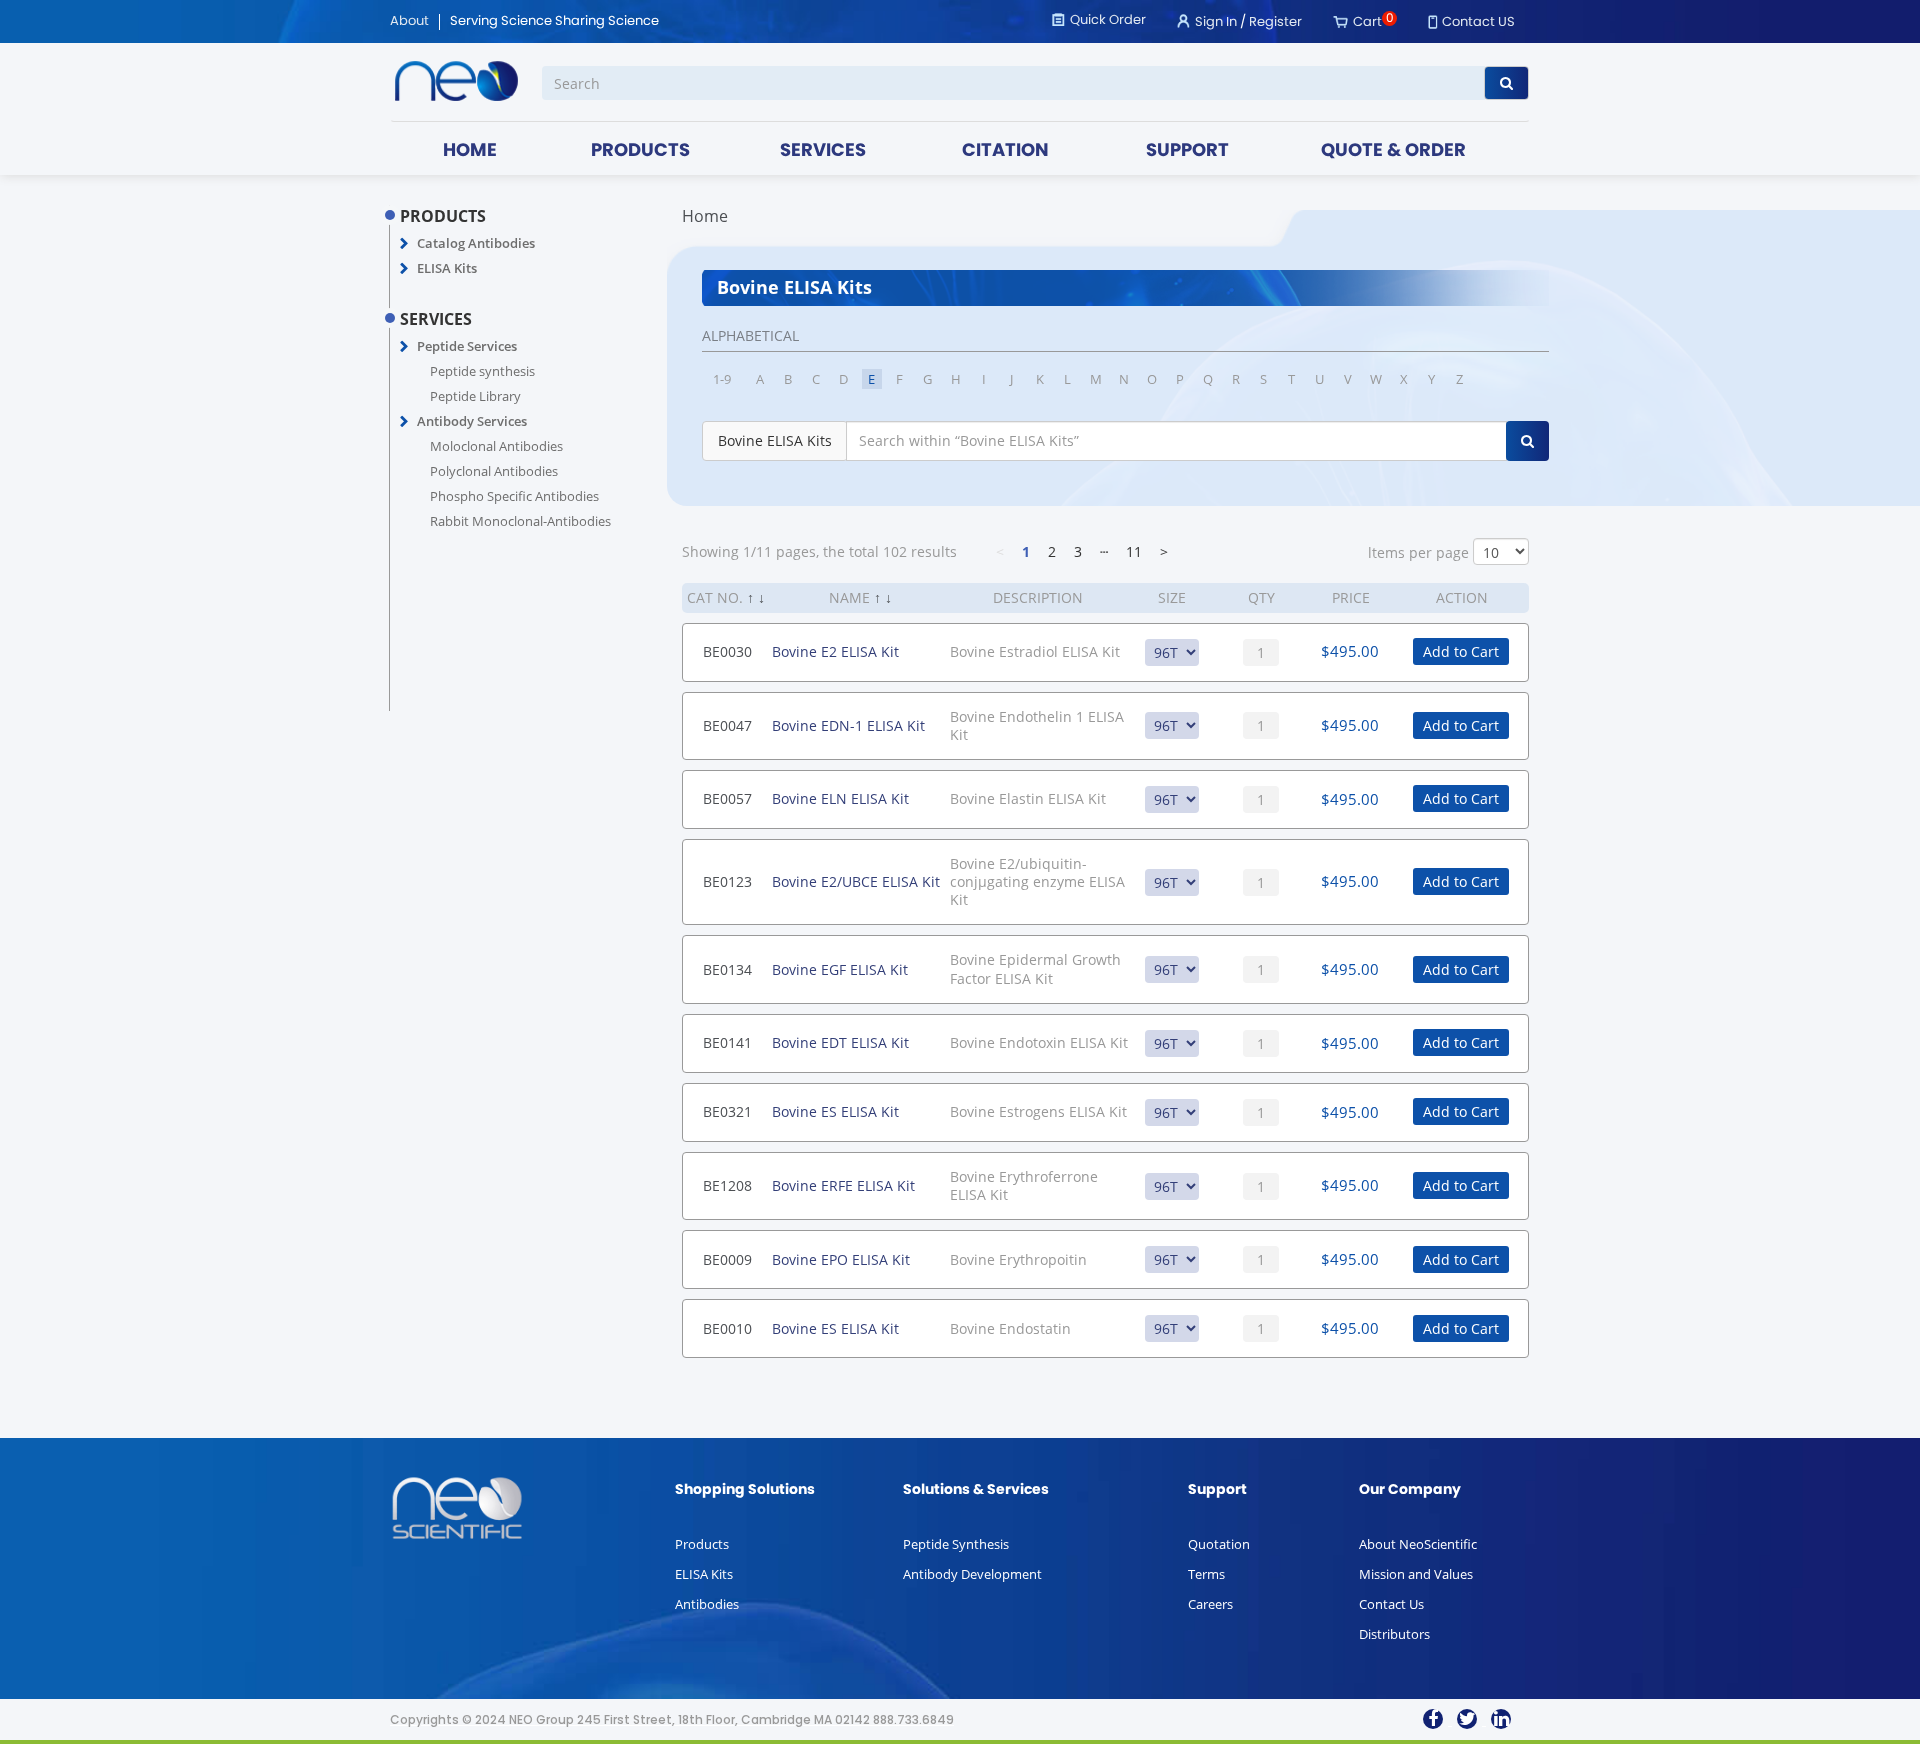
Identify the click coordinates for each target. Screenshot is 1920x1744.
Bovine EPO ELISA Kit (841, 1259)
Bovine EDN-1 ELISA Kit (848, 725)
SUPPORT (1187, 151)
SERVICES (823, 151)
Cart (1367, 22)
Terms (1206, 1574)
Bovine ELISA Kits (775, 440)
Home (705, 216)
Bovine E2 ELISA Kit (835, 651)
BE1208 (727, 1185)
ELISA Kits (447, 268)
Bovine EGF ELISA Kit (840, 969)
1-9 (722, 379)
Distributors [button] (1394, 1634)
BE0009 (727, 1259)
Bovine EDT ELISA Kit (840, 1042)
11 (1134, 551)
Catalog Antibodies (476, 243)
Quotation (1219, 1544)
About (409, 22)
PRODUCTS (640, 151)
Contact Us (1391, 1604)
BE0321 (727, 1111)
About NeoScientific (1418, 1544)
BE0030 (727, 651)
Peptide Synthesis (956, 1544)
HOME (470, 151)
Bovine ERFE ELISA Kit (843, 1185)
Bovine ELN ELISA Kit (840, 798)
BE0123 (727, 881)
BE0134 (727, 969)
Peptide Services (467, 346)
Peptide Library (475, 396)
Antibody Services (472, 421)
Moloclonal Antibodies (496, 446)
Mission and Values (1416, 1574)
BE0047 (727, 725)
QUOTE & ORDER (1393, 151)
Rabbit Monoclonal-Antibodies (520, 521)
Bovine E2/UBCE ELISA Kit (856, 881)
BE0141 (727, 1042)
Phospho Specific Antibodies (514, 496)
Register (1275, 22)
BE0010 (727, 1328)
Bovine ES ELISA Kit (835, 1111)
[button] (404, 244)
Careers (1210, 1604)
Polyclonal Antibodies (494, 471)
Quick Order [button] (1108, 20)
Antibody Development (972, 1574)
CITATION (1005, 151)
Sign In (1216, 22)
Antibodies (707, 1604)
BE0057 (727, 798)
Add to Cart (1461, 651)
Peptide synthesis (482, 371)
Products (702, 1544)
